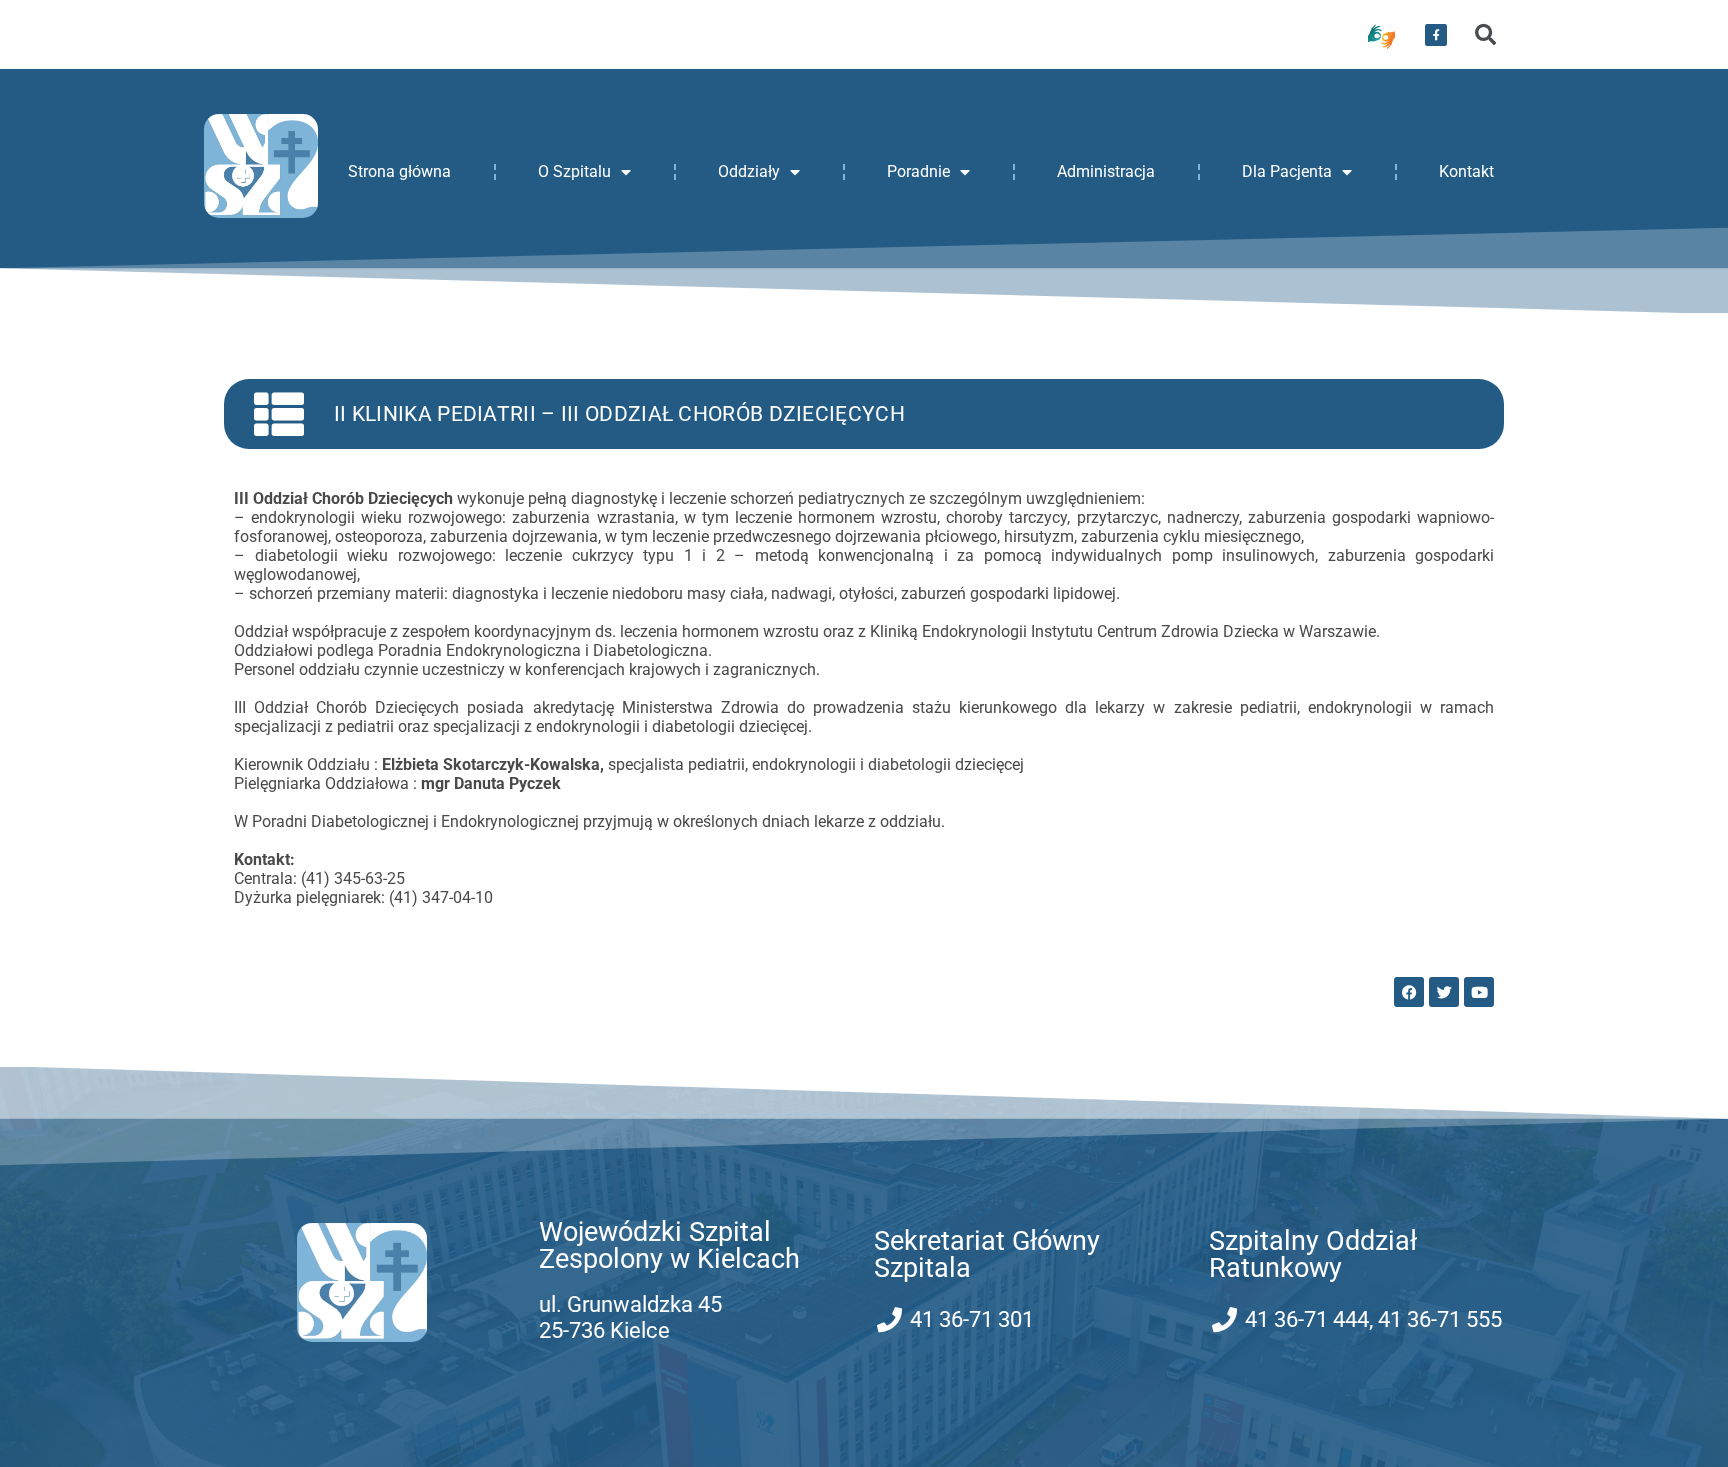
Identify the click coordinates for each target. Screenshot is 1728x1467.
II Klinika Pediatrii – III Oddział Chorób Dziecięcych (619, 414)
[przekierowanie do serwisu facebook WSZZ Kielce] (1436, 35)
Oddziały (749, 171)
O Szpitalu (574, 171)
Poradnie (918, 171)
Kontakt (1466, 171)
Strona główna (399, 171)
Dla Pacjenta (1287, 171)
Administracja (1106, 171)
